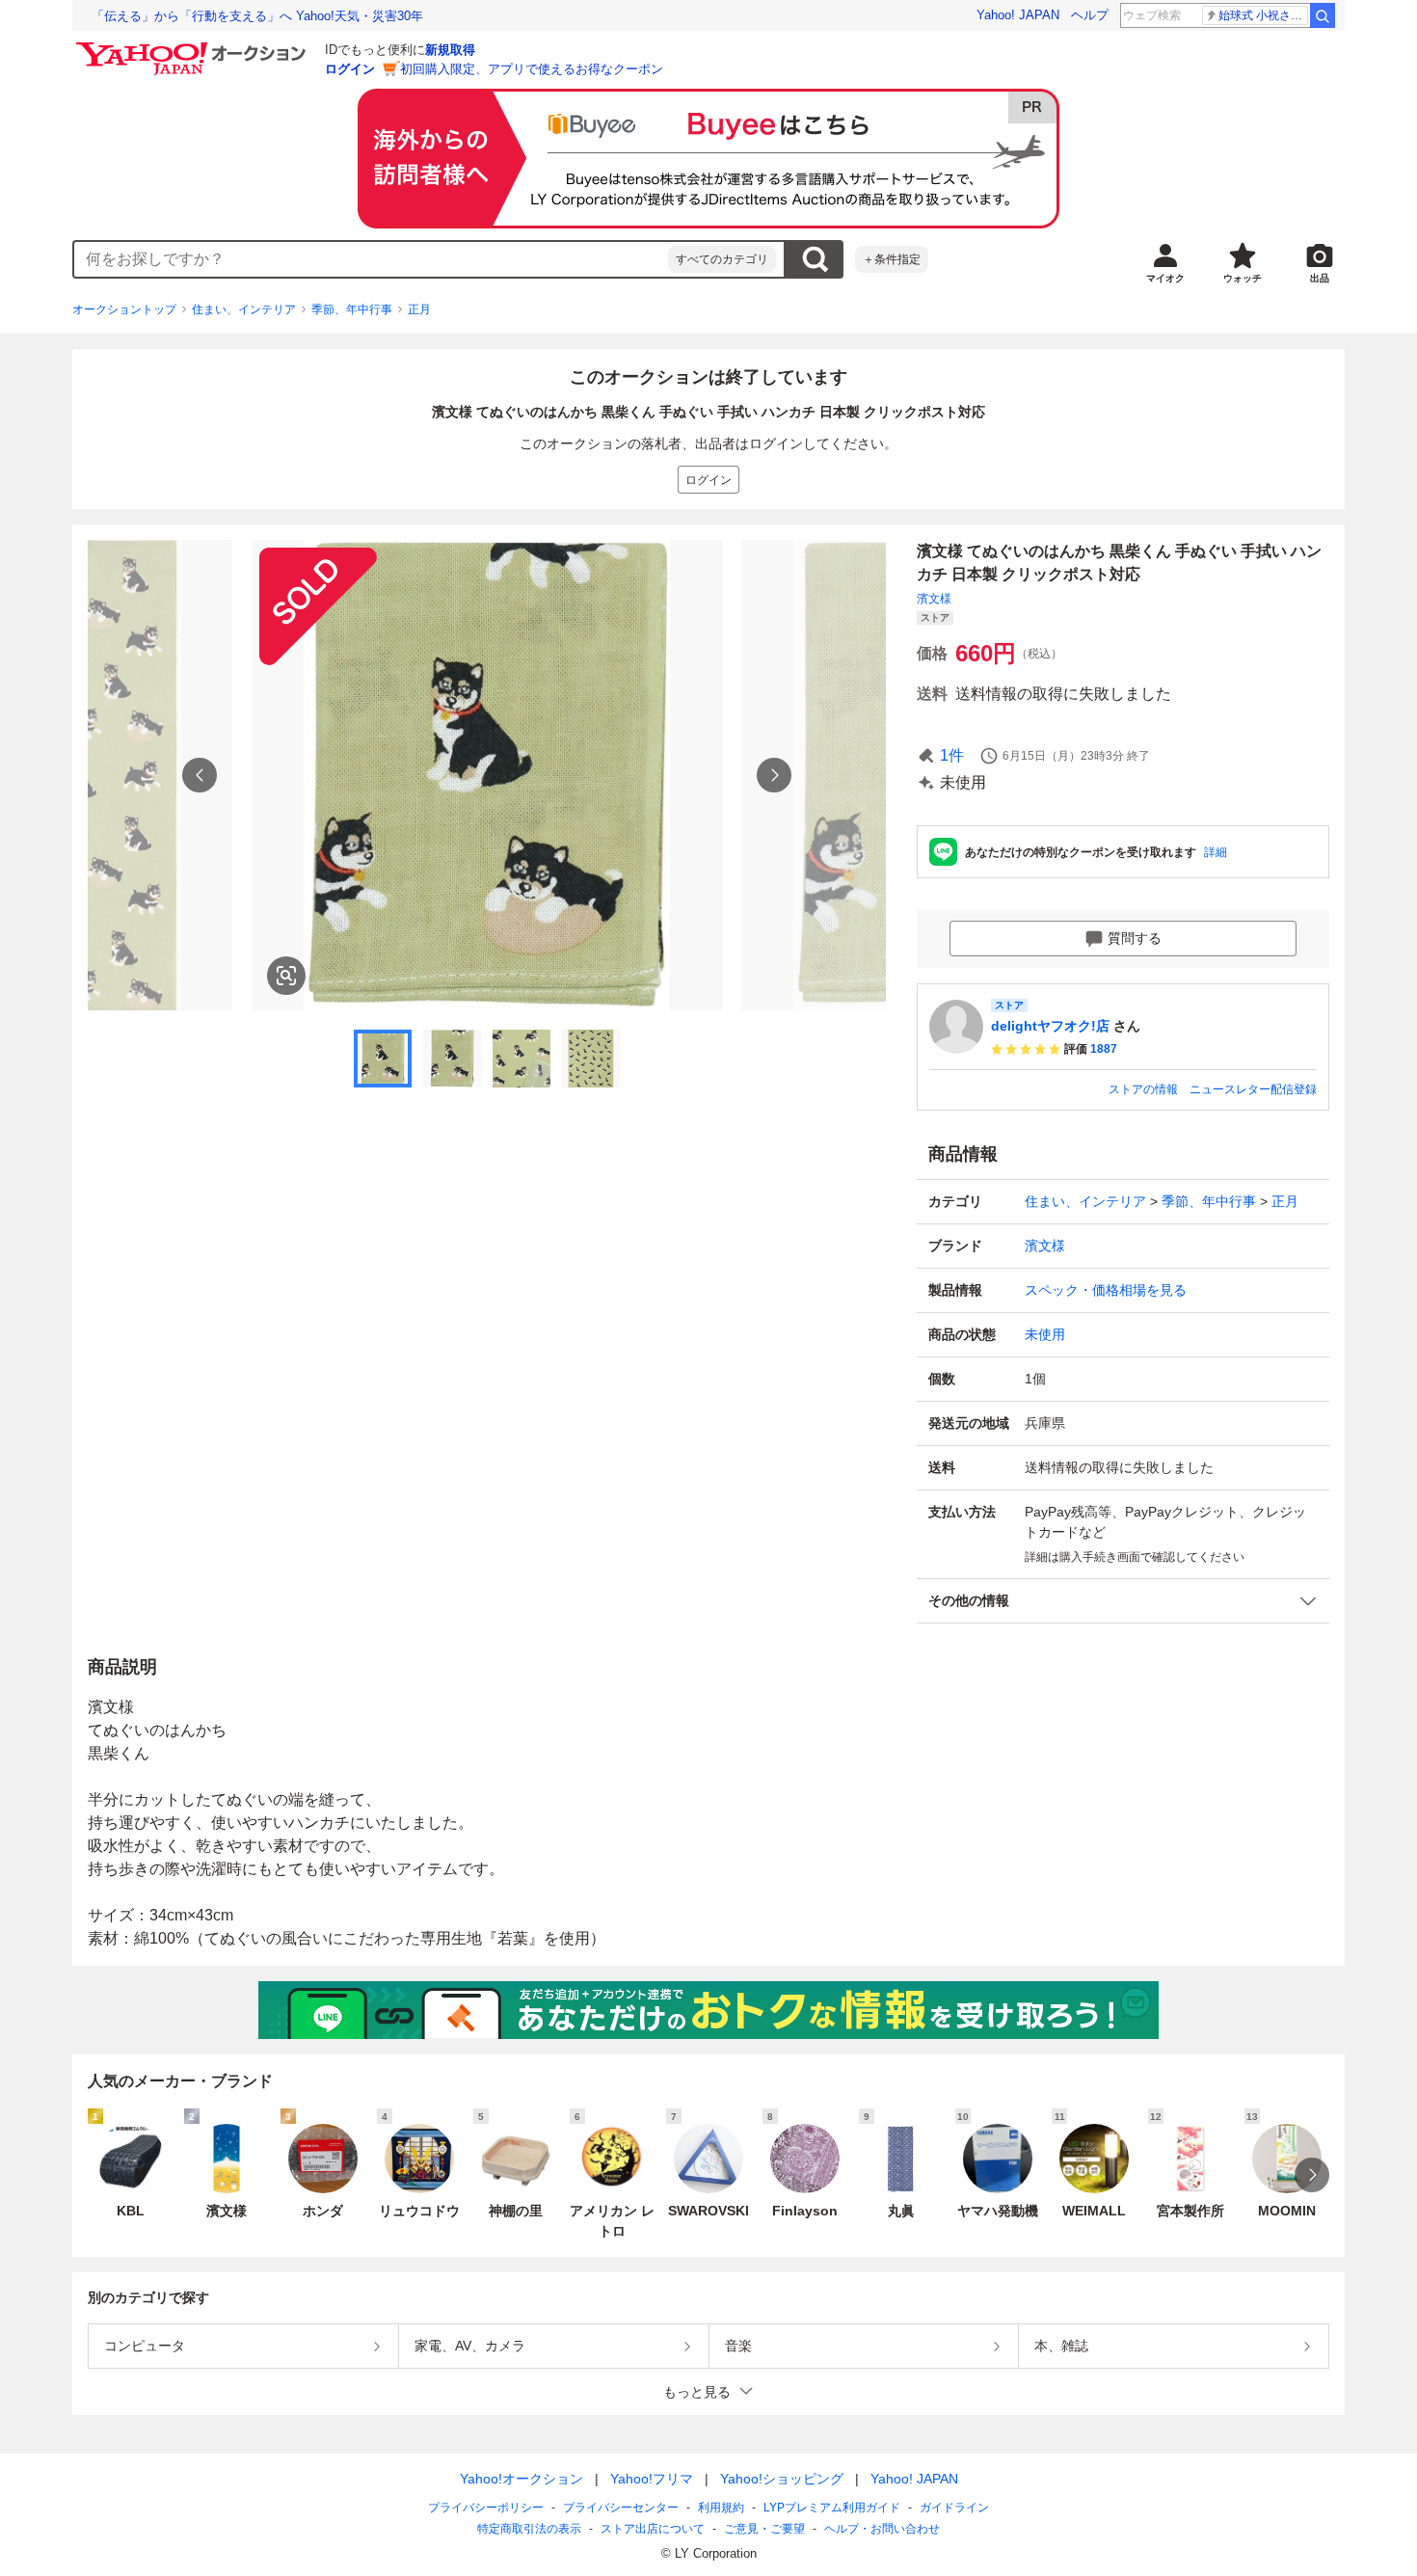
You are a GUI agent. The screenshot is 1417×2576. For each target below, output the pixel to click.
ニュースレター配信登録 (1253, 1089)
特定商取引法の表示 (529, 2529)
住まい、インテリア (244, 309)
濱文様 (934, 599)
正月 (419, 309)
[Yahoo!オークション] (194, 47)
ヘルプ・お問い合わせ (882, 2529)
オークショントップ (124, 309)
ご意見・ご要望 (764, 2529)
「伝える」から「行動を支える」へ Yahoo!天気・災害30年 (257, 16)
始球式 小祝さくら (1263, 15)
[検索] (1323, 15)
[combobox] (371, 259)
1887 (1104, 1049)
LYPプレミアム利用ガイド (832, 2508)
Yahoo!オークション (521, 2479)
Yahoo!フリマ (652, 2479)
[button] (1123, 1601)
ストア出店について (653, 2529)
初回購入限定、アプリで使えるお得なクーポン (532, 69)
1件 (952, 755)
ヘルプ (1090, 15)
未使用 (1045, 1334)
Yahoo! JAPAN (1018, 15)
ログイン (350, 69)
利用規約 (721, 2508)
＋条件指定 (892, 259)
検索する (815, 259)
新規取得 (450, 50)
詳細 (1216, 852)
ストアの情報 (1143, 1089)
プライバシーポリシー (486, 2508)
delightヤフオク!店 (1050, 1026)
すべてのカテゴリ (722, 259)
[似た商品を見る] (286, 976)
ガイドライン (954, 2508)
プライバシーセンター (621, 2508)
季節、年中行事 (352, 309)
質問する (1135, 938)
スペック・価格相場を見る (1106, 1290)
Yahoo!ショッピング (782, 2479)
